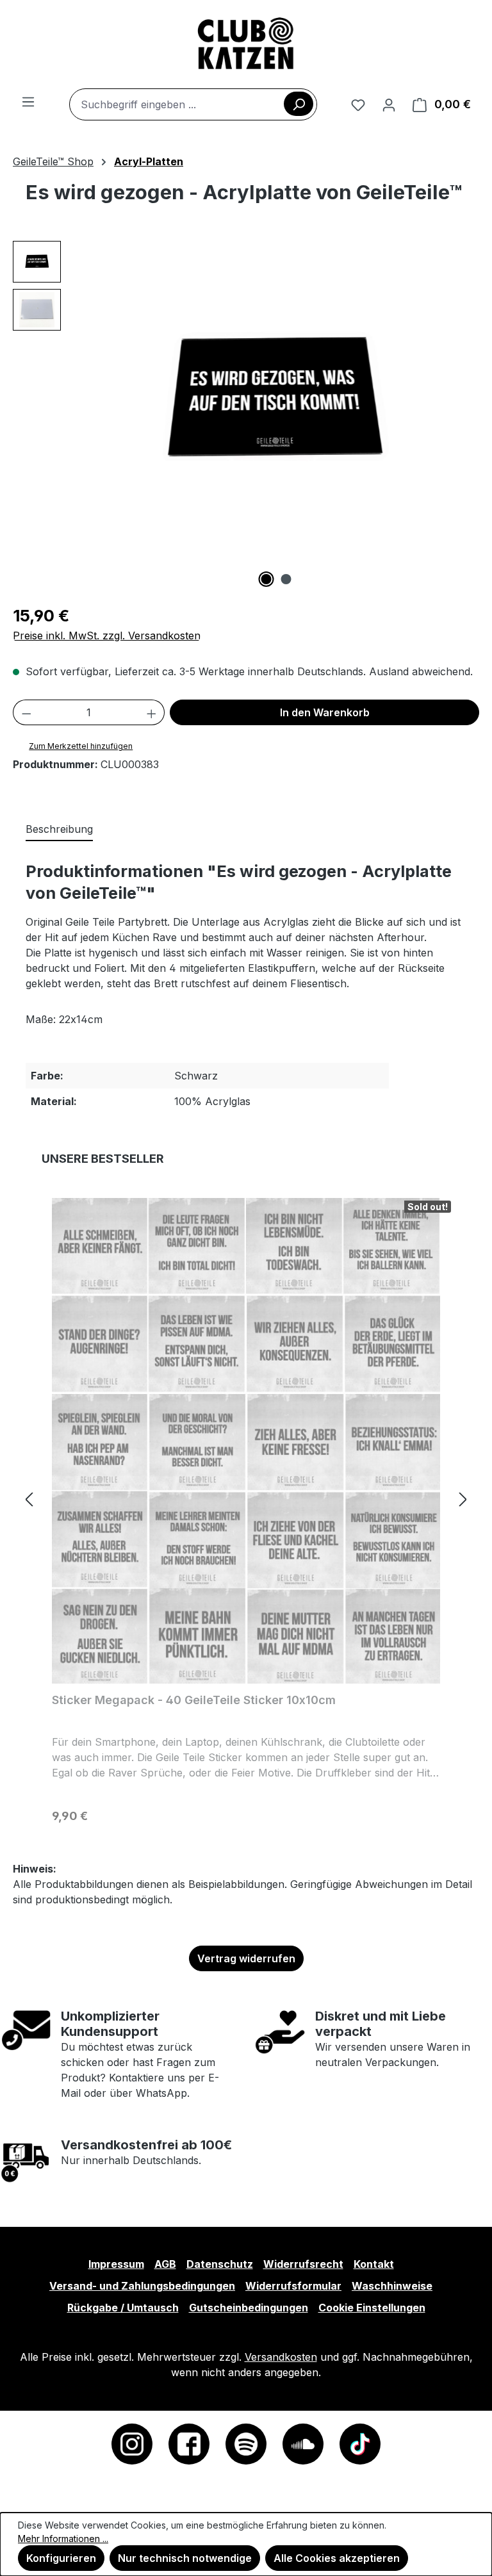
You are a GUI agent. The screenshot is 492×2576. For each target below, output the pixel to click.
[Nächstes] (463, 1499)
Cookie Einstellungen (372, 2308)
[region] (246, 414)
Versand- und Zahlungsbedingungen (142, 2286)
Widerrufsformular (293, 2286)
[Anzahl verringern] (26, 712)
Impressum (116, 2264)
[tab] (59, 830)
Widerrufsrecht (303, 2264)
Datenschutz (220, 2264)
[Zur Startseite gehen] (246, 44)
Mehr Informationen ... (63, 2539)
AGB (165, 2264)
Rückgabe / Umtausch (123, 2308)
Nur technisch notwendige (185, 2558)
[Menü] (28, 101)
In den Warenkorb (325, 712)
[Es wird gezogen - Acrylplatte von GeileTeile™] (276, 401)
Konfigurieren (61, 2558)
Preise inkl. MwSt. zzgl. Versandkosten (107, 636)
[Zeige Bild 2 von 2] (286, 579)
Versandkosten (281, 2357)
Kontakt (374, 2264)
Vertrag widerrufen (246, 1958)
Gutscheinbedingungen (249, 2308)
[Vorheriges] (29, 1499)
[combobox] (193, 104)
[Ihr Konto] (389, 104)
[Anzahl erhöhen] (152, 712)
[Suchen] (299, 104)
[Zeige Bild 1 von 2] (266, 579)
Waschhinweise (392, 2286)
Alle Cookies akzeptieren (337, 2558)
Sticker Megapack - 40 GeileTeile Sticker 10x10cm (194, 1700)
